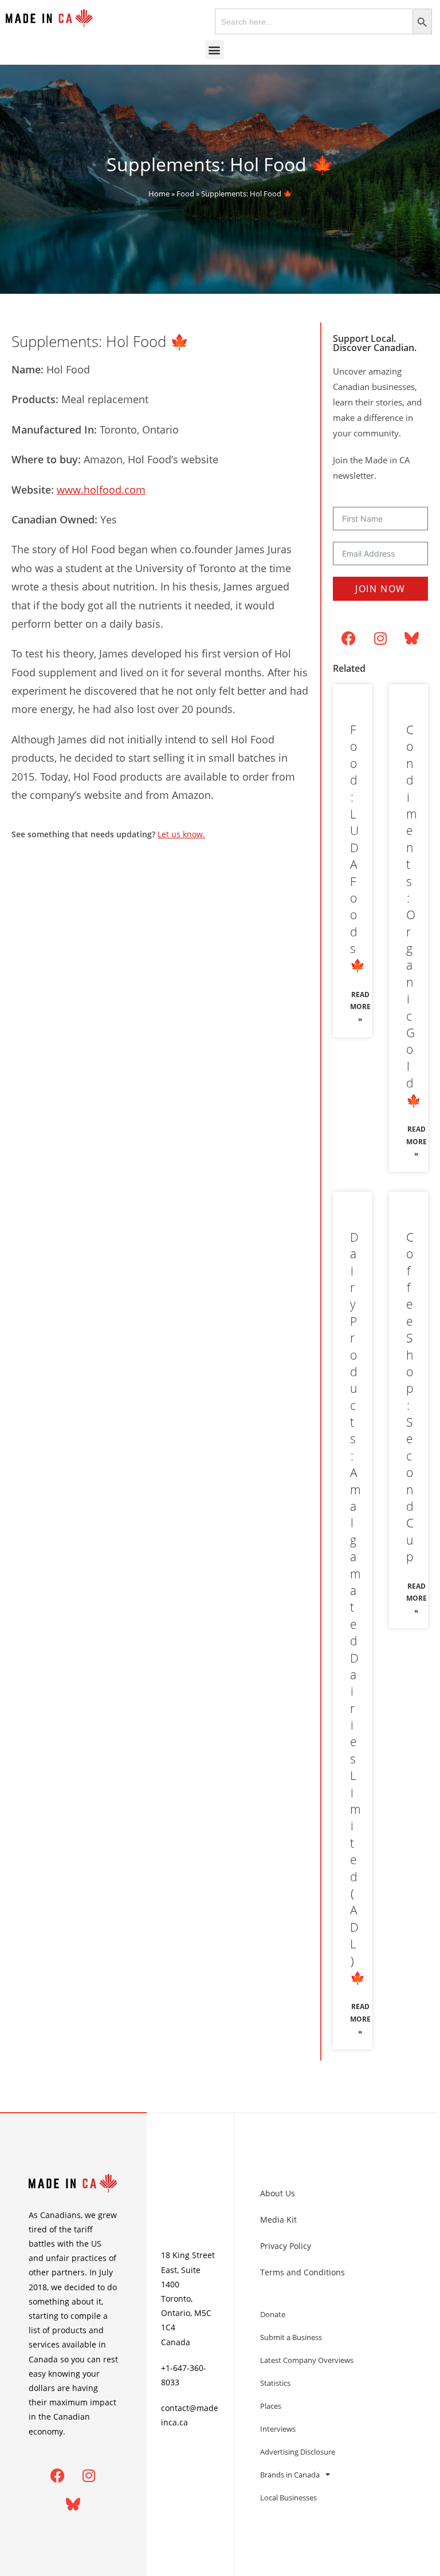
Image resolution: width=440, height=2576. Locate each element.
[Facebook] (349, 638)
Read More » (360, 1007)
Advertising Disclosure (298, 2452)
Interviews (278, 2429)
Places (271, 2406)
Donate (273, 2314)
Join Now (380, 589)
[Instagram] (380, 638)
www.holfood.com (101, 490)
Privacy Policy (286, 2246)
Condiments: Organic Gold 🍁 (414, 915)
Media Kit (278, 2219)
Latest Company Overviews (307, 2360)
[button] (215, 50)
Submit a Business (291, 2337)
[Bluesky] (412, 638)
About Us (278, 2193)
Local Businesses (288, 2498)
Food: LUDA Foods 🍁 (357, 847)
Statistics (275, 2383)
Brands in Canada (290, 2475)
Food (185, 194)
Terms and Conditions (302, 2272)
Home (159, 194)
